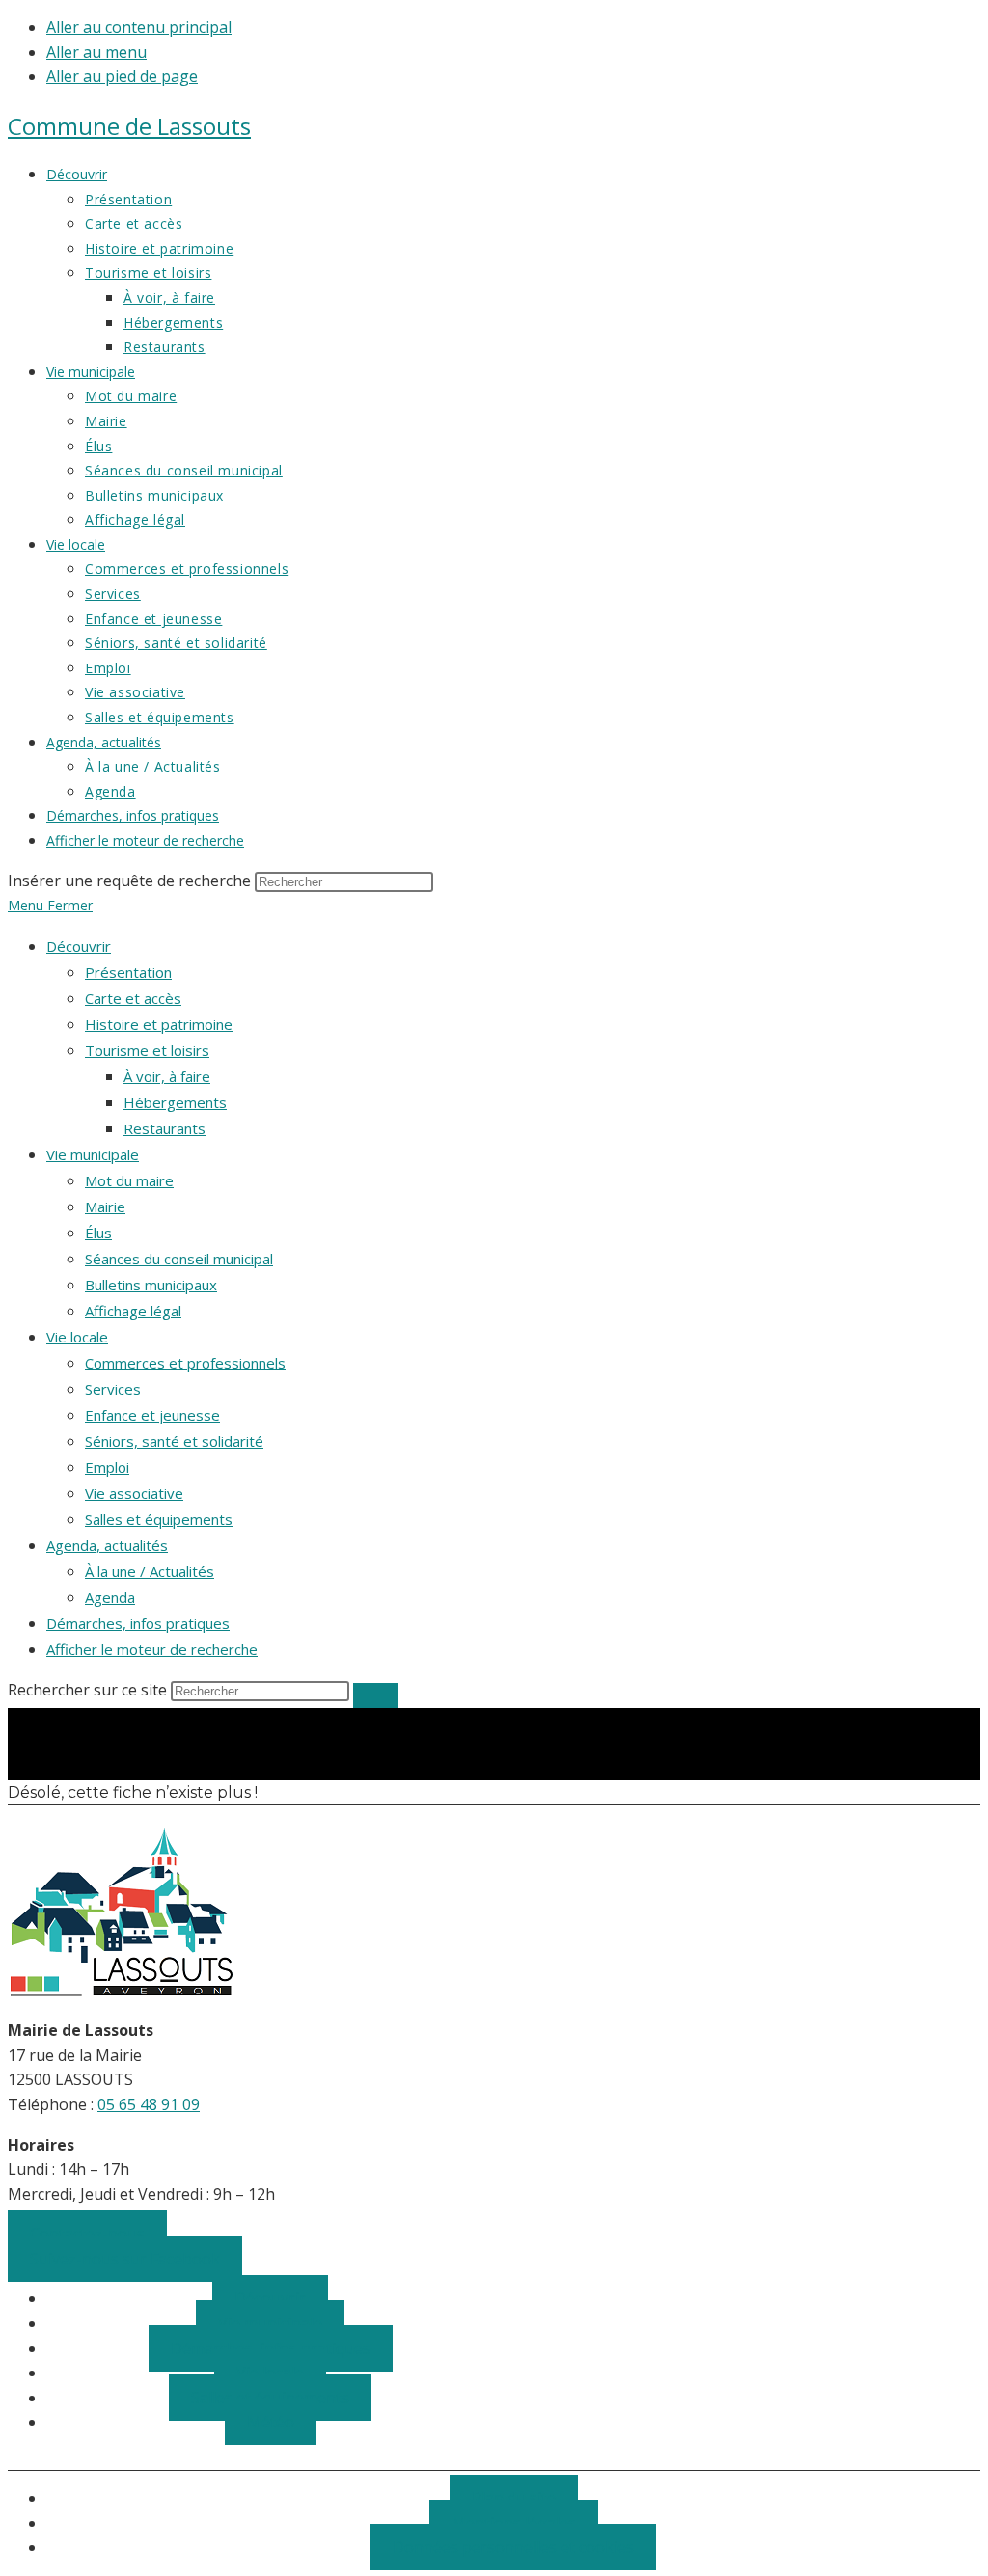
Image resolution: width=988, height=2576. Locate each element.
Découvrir (79, 946)
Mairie (105, 1207)
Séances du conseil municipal (179, 1259)
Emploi (107, 1467)
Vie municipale (93, 1154)
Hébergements (175, 1102)
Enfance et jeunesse (152, 1415)
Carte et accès (133, 998)
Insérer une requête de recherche (129, 881)
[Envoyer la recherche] (375, 1695)
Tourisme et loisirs (147, 1050)
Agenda (110, 1597)
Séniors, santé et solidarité (174, 1441)
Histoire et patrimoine (159, 1024)
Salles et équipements (159, 1519)
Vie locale (77, 1337)
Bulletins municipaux (151, 1285)
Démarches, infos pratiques (138, 1623)
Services (113, 1389)
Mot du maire (129, 1180)
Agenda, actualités (107, 1545)
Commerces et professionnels (185, 1363)
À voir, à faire (167, 1076)
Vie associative (134, 1493)
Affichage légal (133, 1311)
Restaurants (165, 1128)
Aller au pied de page (122, 76)
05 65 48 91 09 (149, 2104)
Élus (98, 1233)
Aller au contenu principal (139, 27)
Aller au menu (96, 52)
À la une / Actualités (150, 1571)
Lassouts (129, 126)
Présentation (128, 972)
